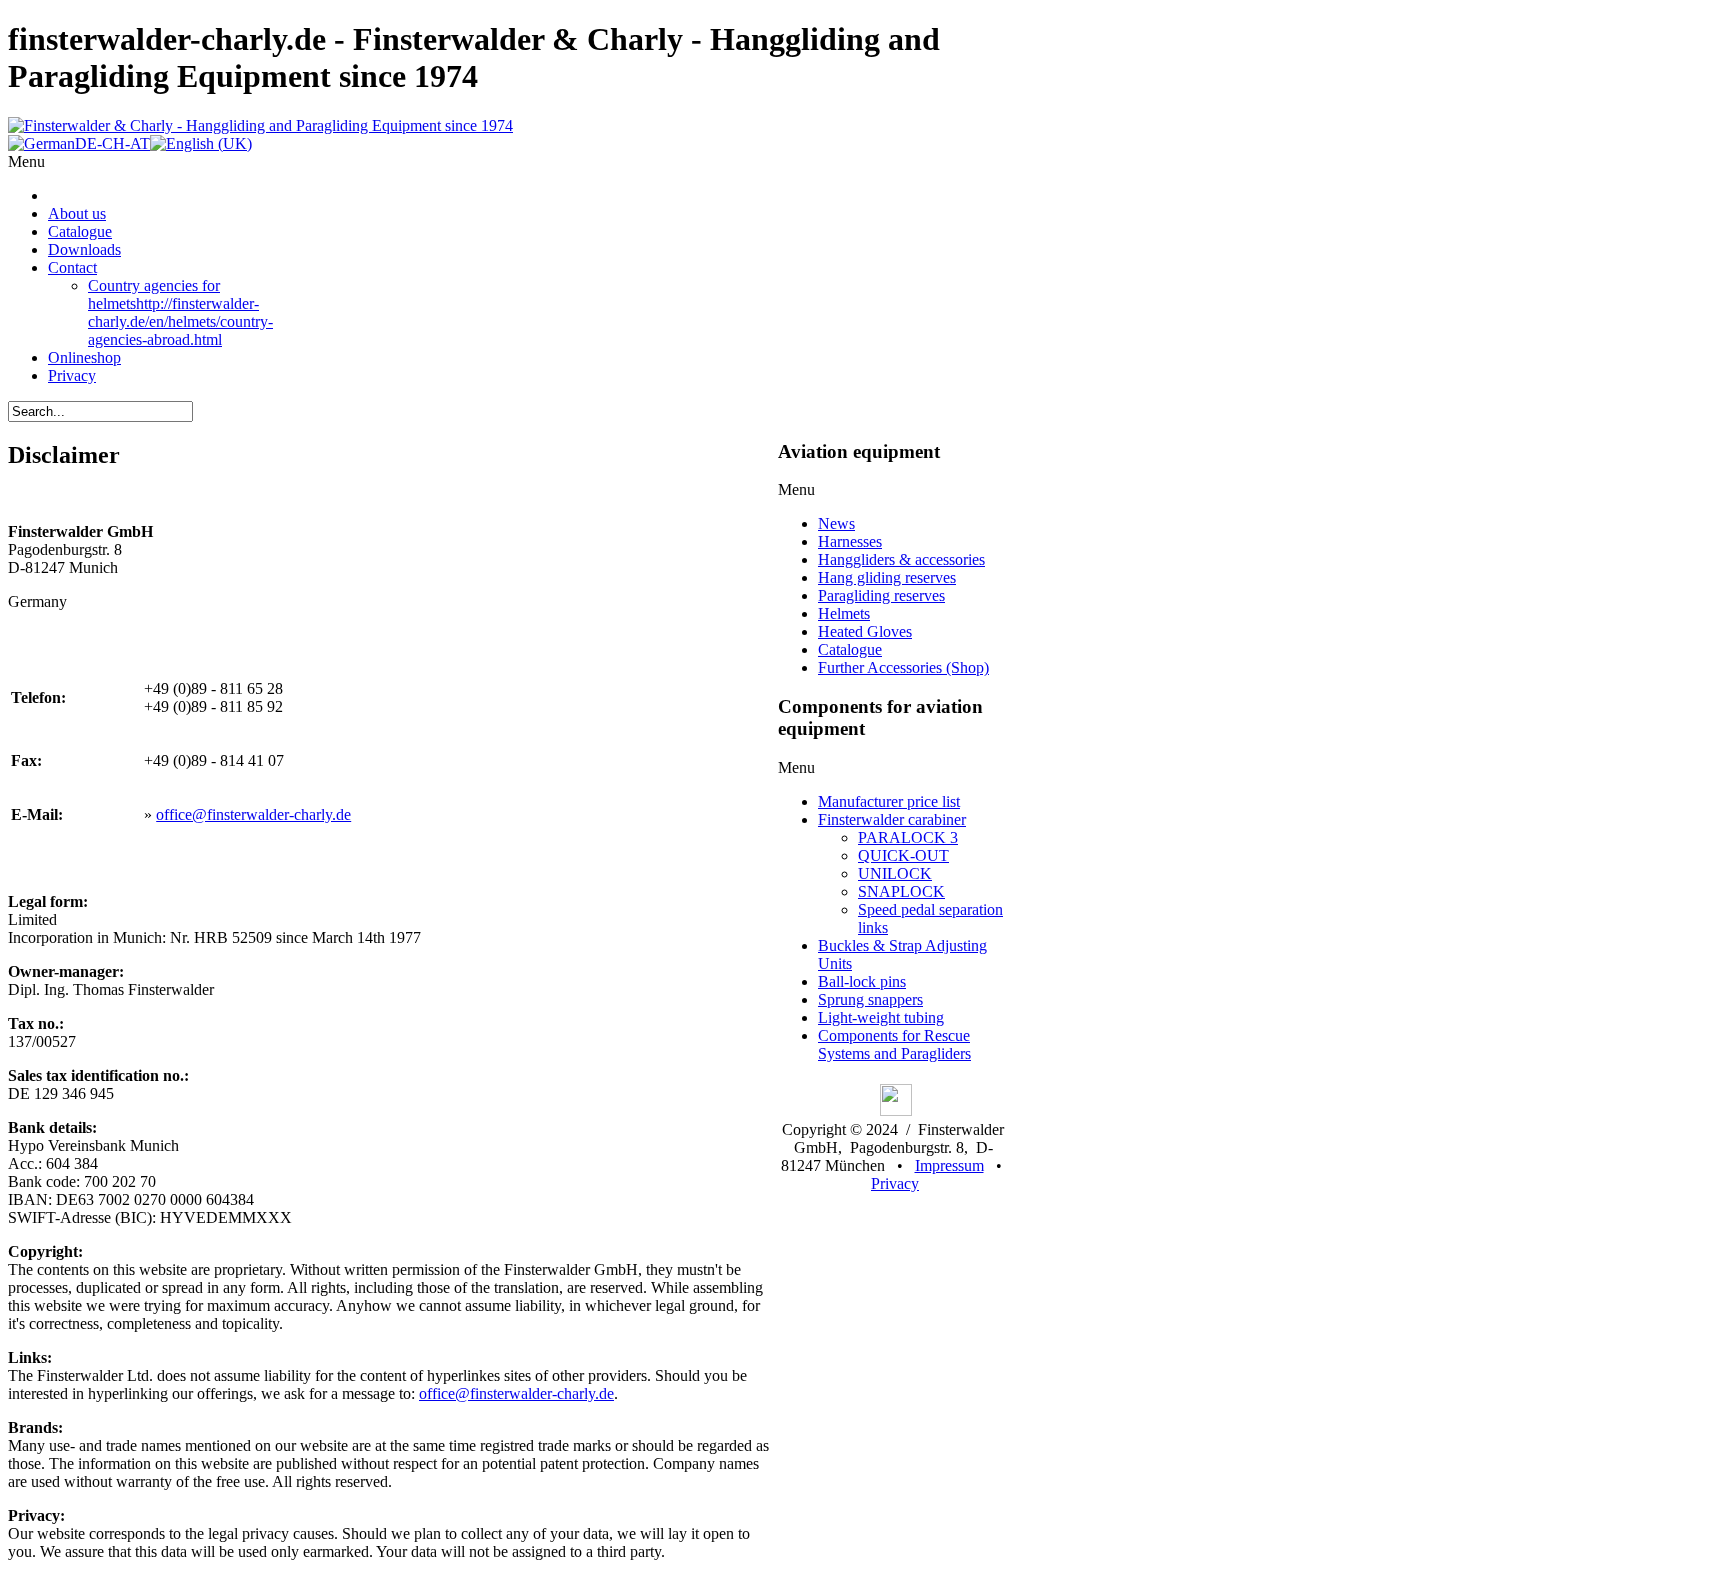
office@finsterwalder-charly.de (253, 814)
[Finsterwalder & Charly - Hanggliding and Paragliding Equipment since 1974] (260, 125)
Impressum (949, 1165)
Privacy (895, 1183)
